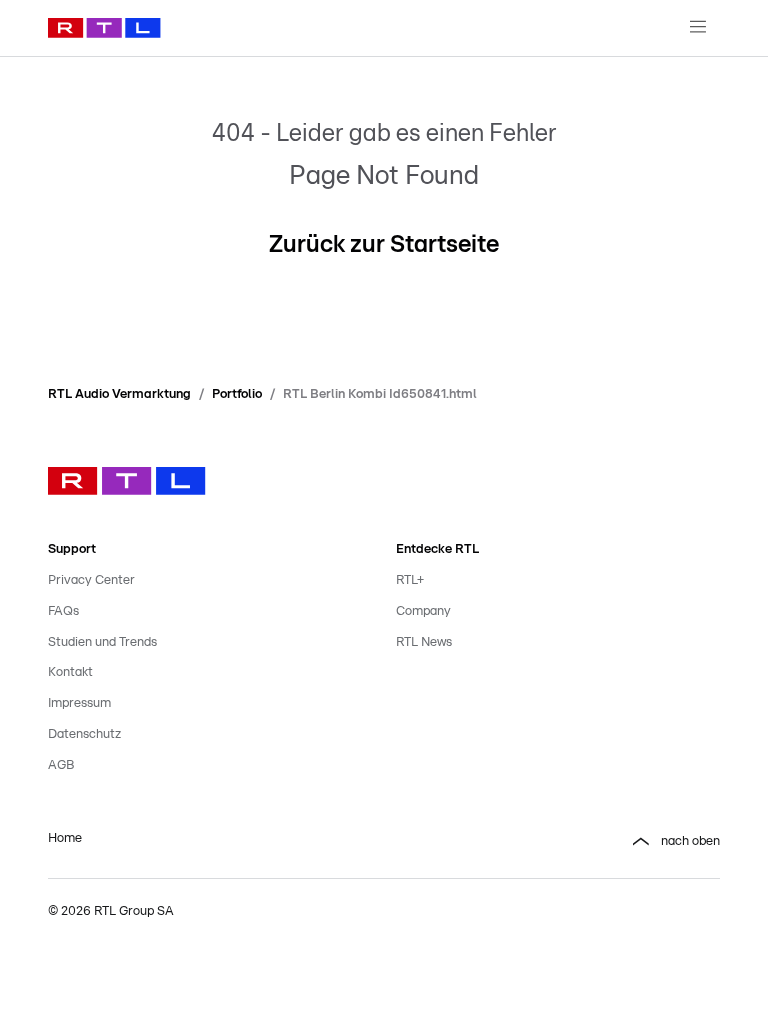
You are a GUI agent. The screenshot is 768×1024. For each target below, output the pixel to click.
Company (423, 611)
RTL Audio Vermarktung (119, 394)
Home (65, 838)
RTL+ (410, 580)
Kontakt (70, 672)
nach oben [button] (690, 841)
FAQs (63, 611)
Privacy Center (91, 580)
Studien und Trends (102, 642)
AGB (61, 765)
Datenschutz (84, 734)
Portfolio (237, 394)
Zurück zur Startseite (384, 245)
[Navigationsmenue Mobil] (697, 28)
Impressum (79, 703)
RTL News (424, 642)
